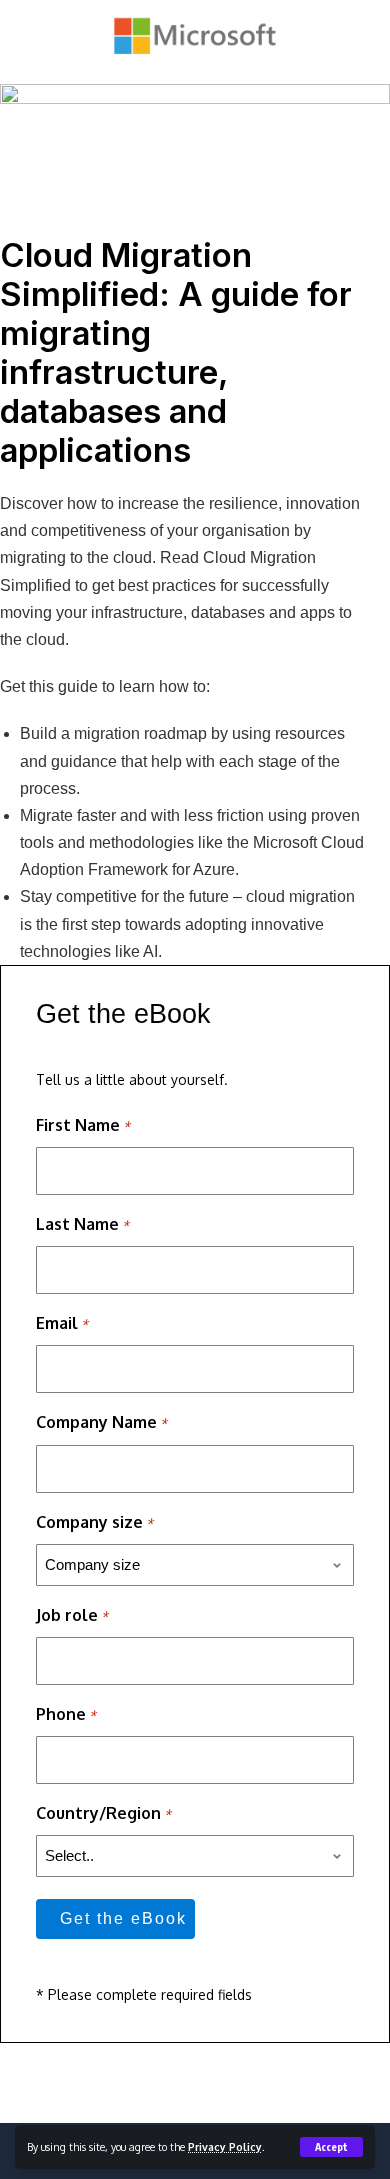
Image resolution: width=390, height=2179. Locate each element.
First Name (83, 1125)
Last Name (82, 1224)
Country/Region (103, 1813)
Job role (72, 1615)
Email (62, 1323)
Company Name (101, 1422)
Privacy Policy (225, 2146)
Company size (94, 1522)
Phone (66, 1714)
